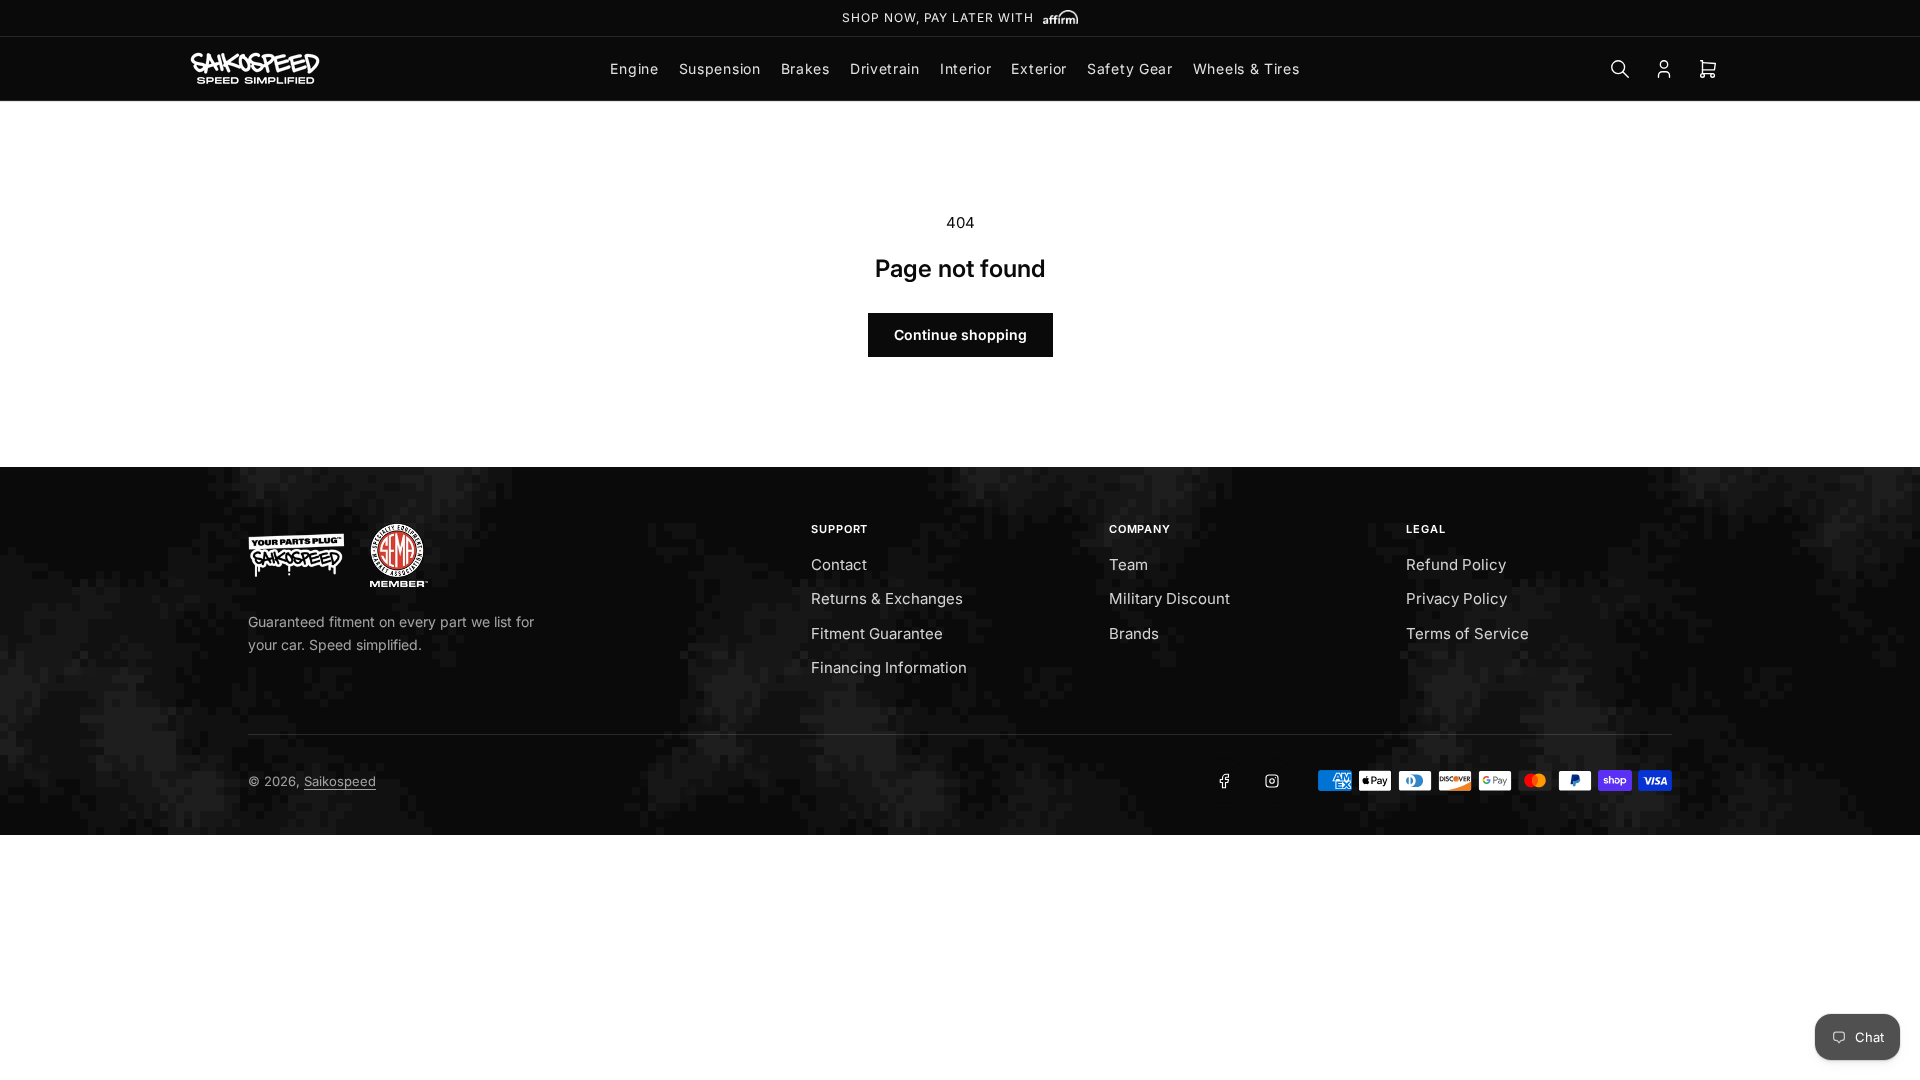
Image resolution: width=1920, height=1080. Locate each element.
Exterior (1039, 68)
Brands (1134, 633)
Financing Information (889, 667)
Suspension (720, 68)
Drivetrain (885, 68)
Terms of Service (1467, 633)
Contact (839, 564)
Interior (966, 68)
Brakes (805, 68)
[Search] (1620, 69)
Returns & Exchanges (887, 598)
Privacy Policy (1456, 598)
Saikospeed (340, 781)
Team (1128, 564)
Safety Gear (1130, 68)
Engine (634, 68)
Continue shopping (960, 334)
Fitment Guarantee (877, 633)
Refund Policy (1456, 564)
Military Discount (1169, 598)
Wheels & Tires (1246, 68)
